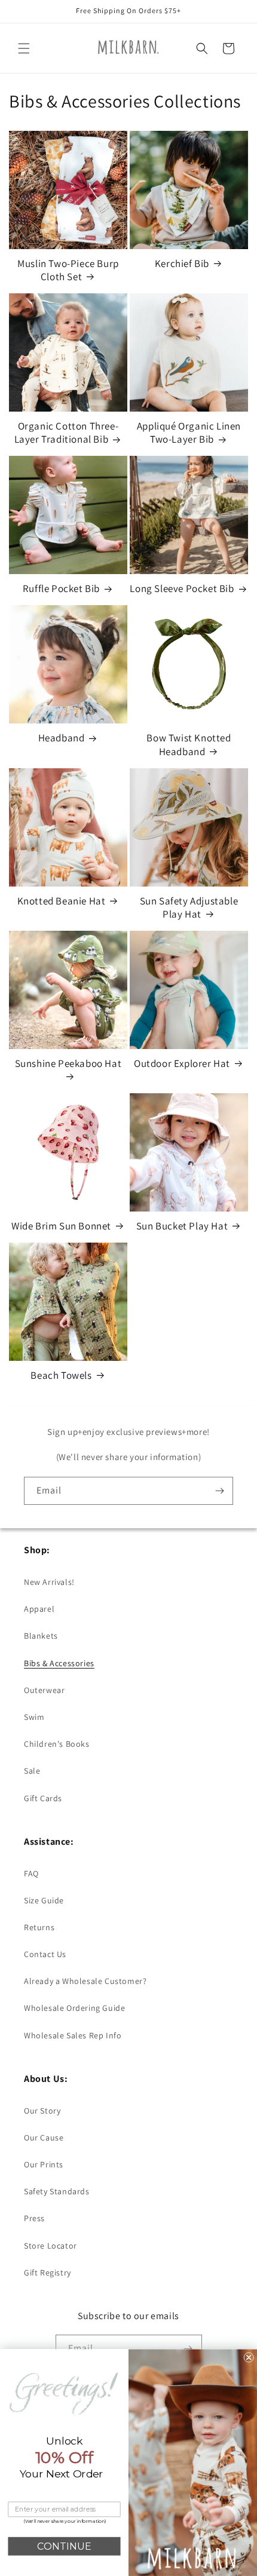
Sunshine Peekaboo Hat (68, 1063)
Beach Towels (61, 1375)
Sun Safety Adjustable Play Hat (189, 907)
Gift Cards (43, 1798)
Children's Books (57, 1744)
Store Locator (51, 2246)
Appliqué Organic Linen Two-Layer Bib (189, 433)
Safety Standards (57, 2191)
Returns (39, 1927)
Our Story (42, 2111)
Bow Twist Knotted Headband (189, 744)
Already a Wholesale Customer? (85, 1981)
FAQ (31, 1873)
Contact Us (45, 1954)
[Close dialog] (249, 2358)
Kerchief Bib (182, 263)
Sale (32, 1771)
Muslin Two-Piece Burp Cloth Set (68, 270)
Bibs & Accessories (59, 1663)
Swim (34, 1717)
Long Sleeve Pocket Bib (182, 588)
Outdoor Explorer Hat (182, 1063)
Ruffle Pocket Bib (61, 588)
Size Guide (44, 1900)
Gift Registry (48, 2273)
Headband (62, 738)
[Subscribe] (219, 1491)
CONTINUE (64, 2546)
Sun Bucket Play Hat (182, 1226)
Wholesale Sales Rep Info (73, 2035)
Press (34, 2218)
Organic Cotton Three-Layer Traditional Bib (67, 433)
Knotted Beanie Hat (62, 901)
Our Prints (44, 2164)
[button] (24, 48)
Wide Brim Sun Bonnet (61, 1226)
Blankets (41, 1636)
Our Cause (44, 2138)
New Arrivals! (49, 1582)
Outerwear (44, 1690)
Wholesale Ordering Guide (74, 2008)
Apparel (39, 1609)
